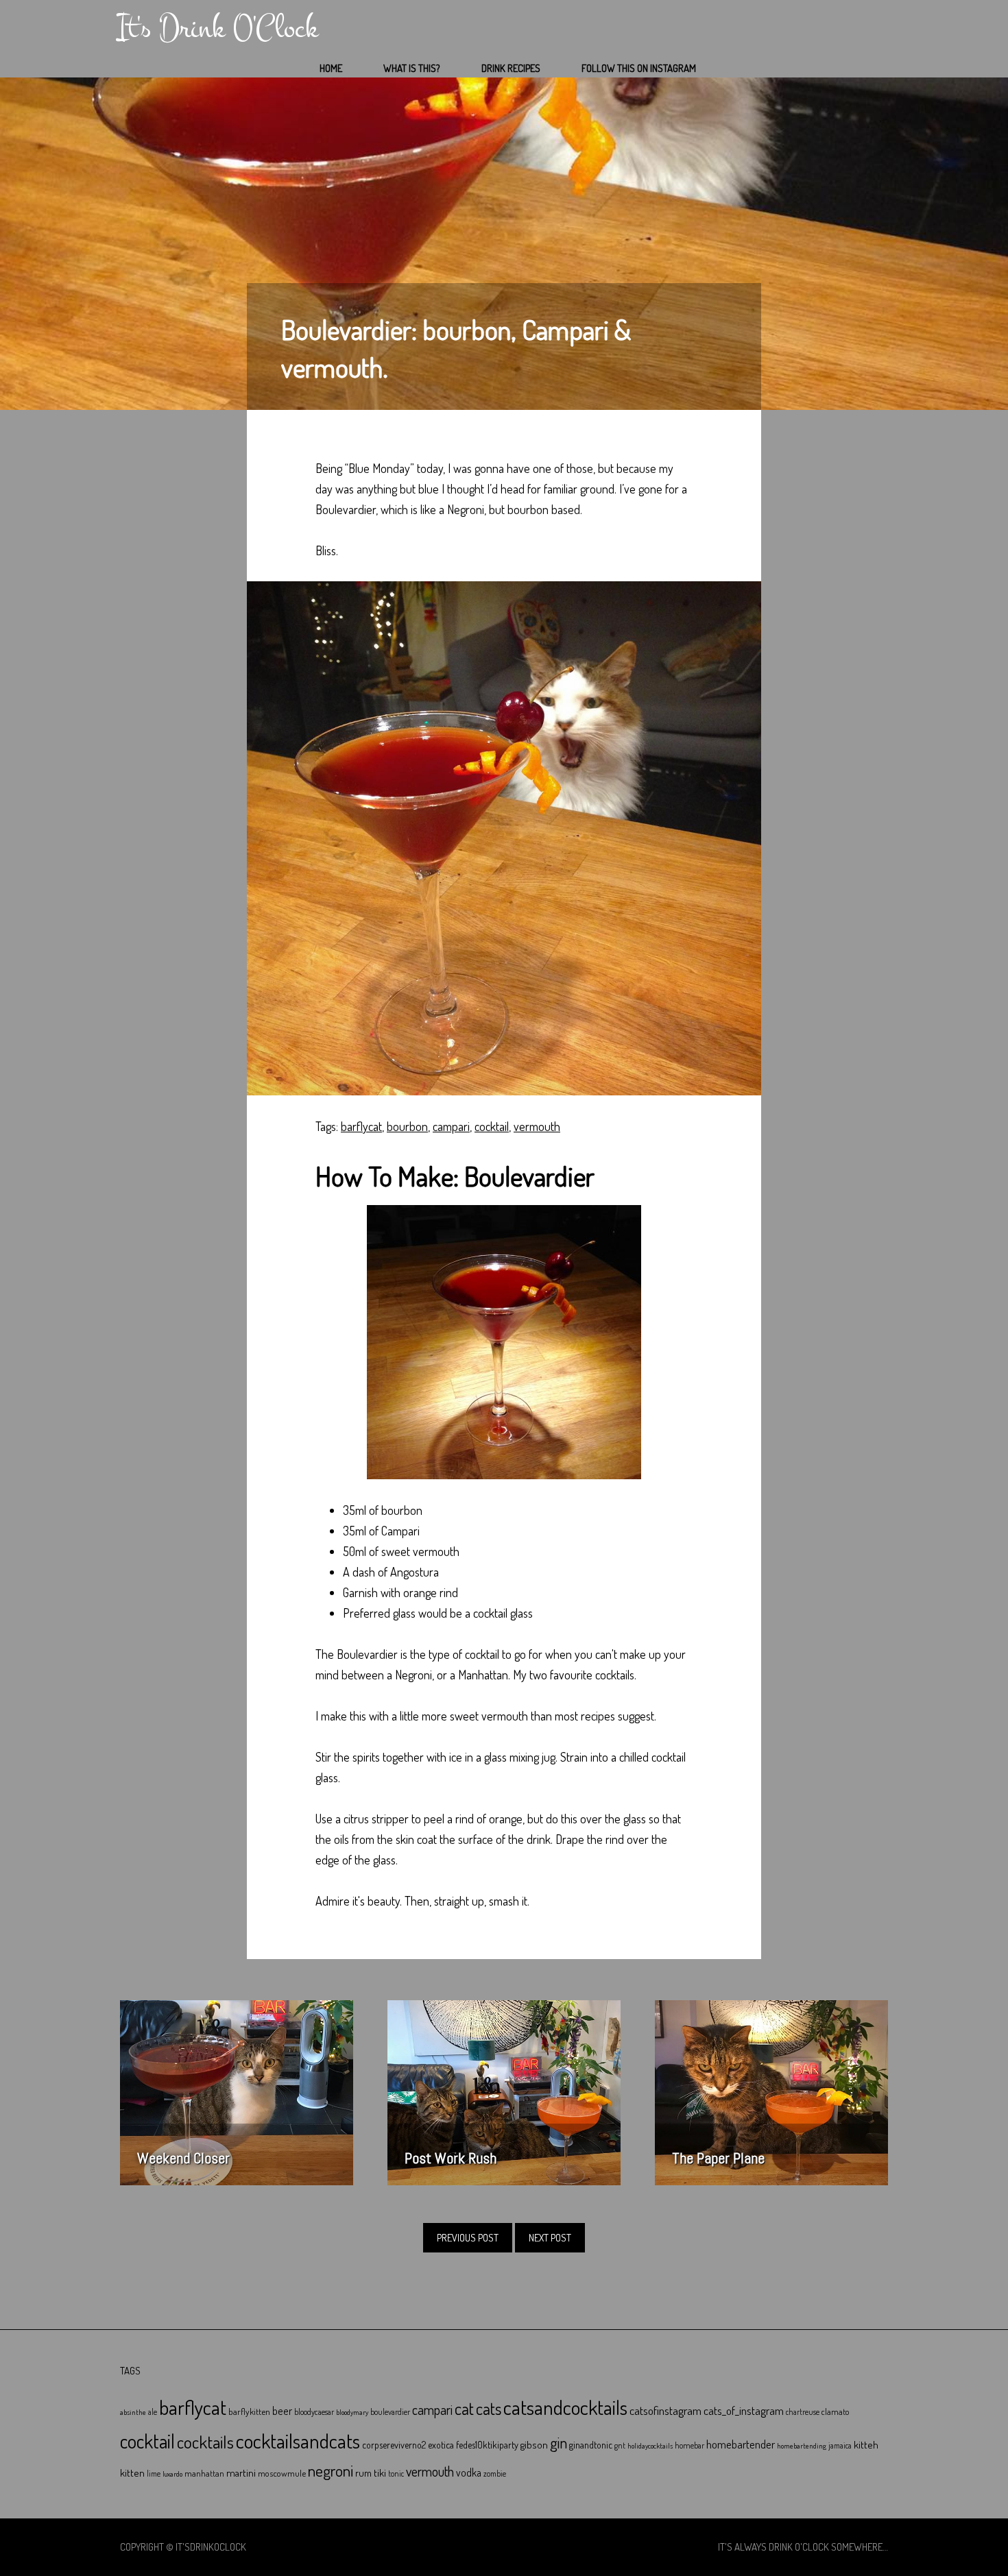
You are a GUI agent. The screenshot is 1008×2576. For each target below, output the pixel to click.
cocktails (205, 2442)
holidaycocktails (650, 2446)
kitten (132, 2472)
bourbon (407, 1126)
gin (559, 2442)
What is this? (412, 68)
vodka (469, 2472)
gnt (620, 2445)
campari (451, 1126)
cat (464, 2408)
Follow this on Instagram (639, 68)
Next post (550, 2238)
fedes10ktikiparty (487, 2445)
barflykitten (249, 2411)
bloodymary (352, 2412)
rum (363, 2473)
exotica (441, 2445)
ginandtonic (591, 2445)
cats (489, 2408)
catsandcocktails (565, 2407)
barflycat (361, 1126)
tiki (380, 2472)
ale (153, 2412)
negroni (331, 2470)
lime (154, 2474)
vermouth (537, 1126)
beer (282, 2411)
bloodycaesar (314, 2412)
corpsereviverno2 (394, 2445)
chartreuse (803, 2412)
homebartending (802, 2446)
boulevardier (390, 2412)
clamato (835, 2411)
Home (331, 68)
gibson (534, 2445)
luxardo (172, 2474)
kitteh (866, 2444)
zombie (495, 2474)
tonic (396, 2474)
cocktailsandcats (298, 2441)
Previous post (468, 2238)
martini (241, 2472)
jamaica (840, 2445)
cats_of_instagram (744, 2410)
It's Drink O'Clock (218, 28)
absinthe (133, 2412)
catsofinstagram (665, 2410)
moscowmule (282, 2473)
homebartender (741, 2444)
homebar (689, 2445)
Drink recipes (511, 68)
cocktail (492, 1126)
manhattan (204, 2473)
